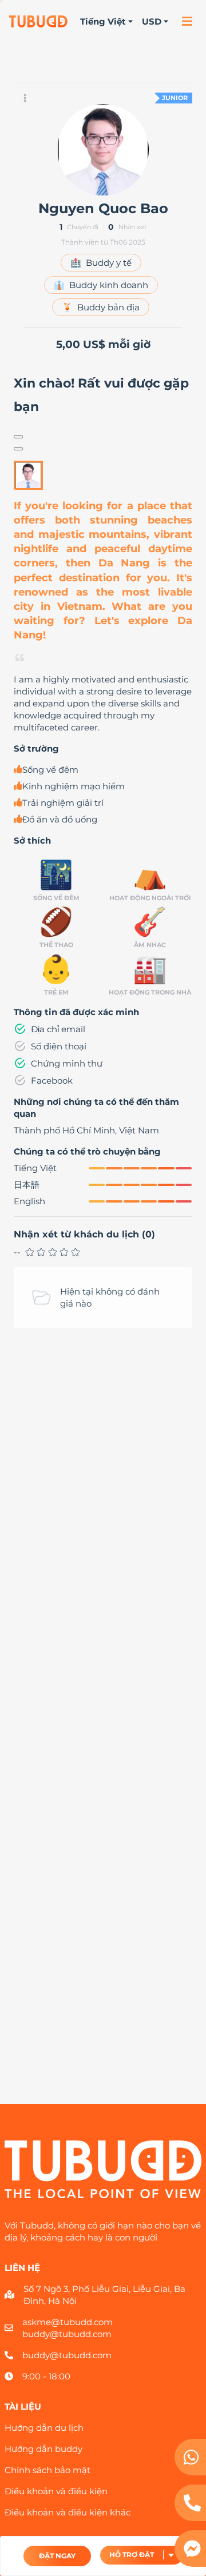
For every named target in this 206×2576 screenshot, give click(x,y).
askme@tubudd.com (68, 2322)
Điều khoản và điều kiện (56, 2491)
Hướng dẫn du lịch (44, 2428)
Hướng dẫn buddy (43, 2449)
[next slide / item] (18, 449)
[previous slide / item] (18, 437)
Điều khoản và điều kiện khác (68, 2512)
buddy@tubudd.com (67, 2334)
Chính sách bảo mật (47, 2470)
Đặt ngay (57, 2556)
